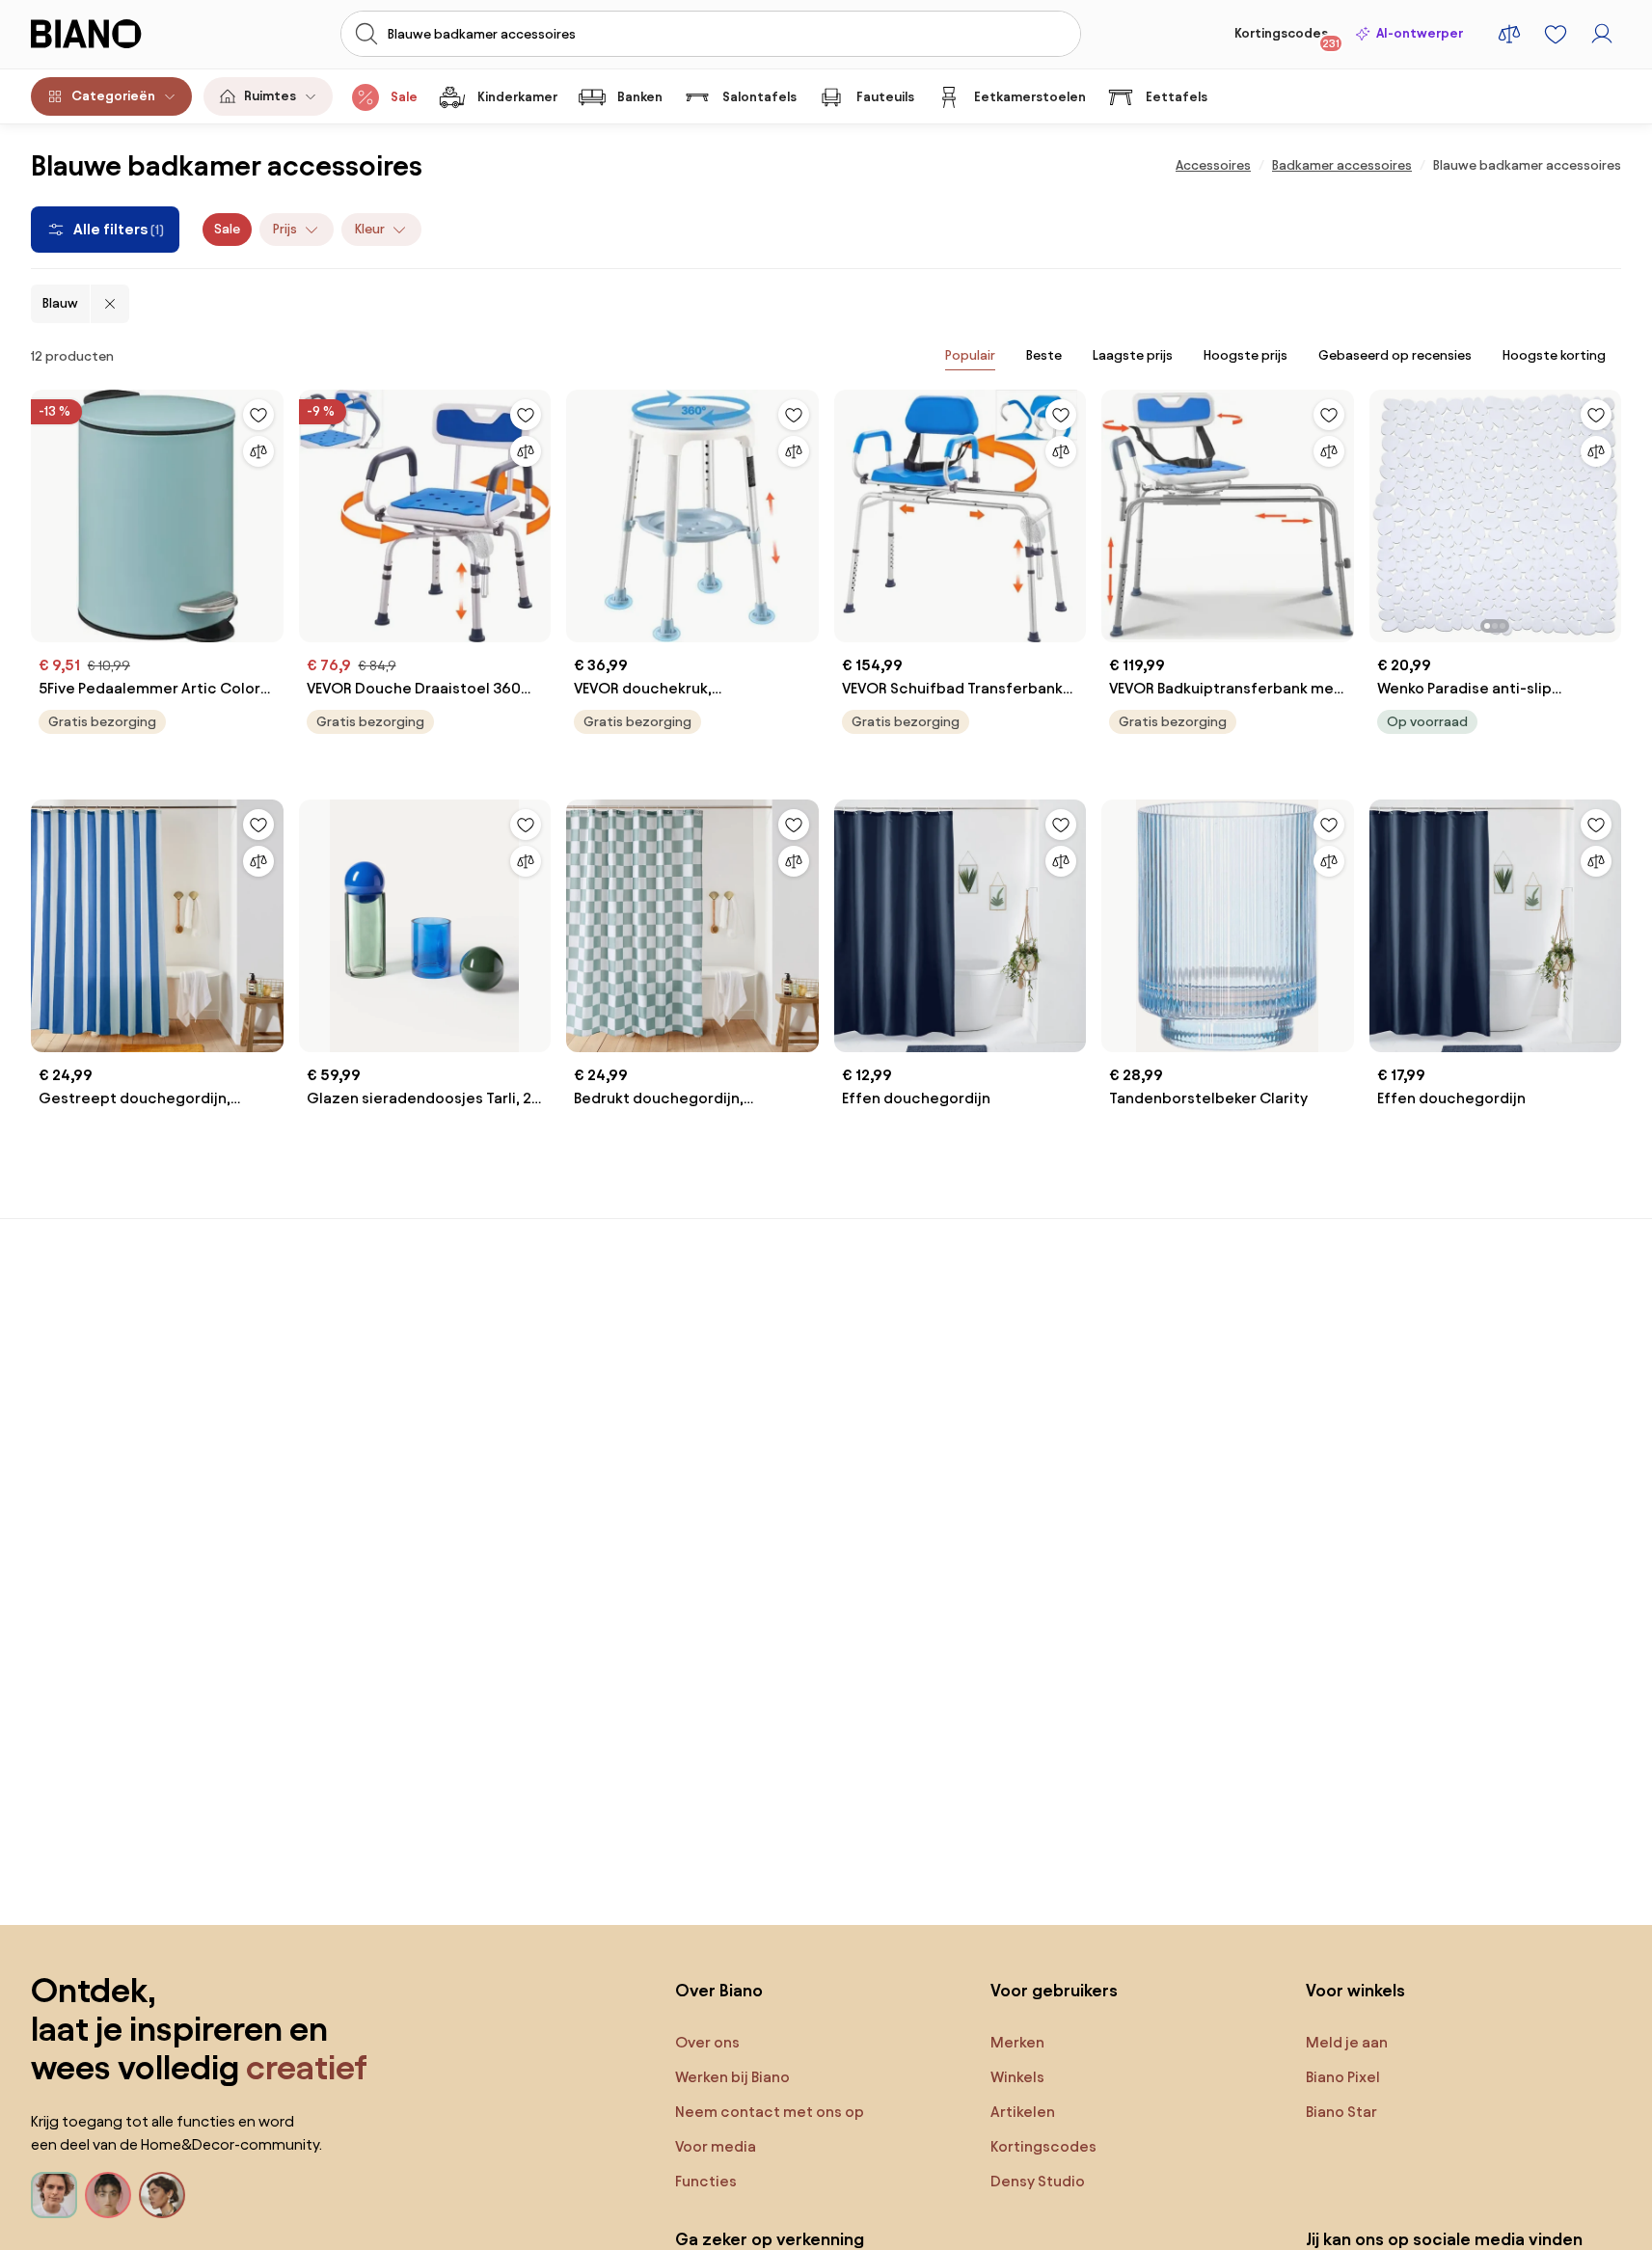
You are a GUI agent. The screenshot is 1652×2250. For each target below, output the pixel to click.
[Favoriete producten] (1556, 34)
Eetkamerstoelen (1030, 97)
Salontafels (759, 97)
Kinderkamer (517, 97)
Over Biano (719, 1990)
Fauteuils (885, 97)
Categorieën (113, 96)
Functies (706, 2181)
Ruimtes (270, 96)
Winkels (1017, 2077)
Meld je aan (1347, 2042)
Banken (640, 97)
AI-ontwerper (1420, 33)
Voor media (716, 2146)
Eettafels (1177, 97)
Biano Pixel (1343, 2077)
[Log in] (1602, 34)
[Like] (258, 415)
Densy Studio (1038, 2181)
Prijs (285, 229)
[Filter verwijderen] (110, 304)
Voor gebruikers (1054, 1990)
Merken (1017, 2042)
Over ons (707, 2042)
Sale (404, 97)
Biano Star (1341, 2112)
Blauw (60, 303)
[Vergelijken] (258, 451)
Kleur (370, 229)
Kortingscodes (1287, 38)
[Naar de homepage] (114, 34)
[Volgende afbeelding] (1606, 510)
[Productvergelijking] (1509, 34)
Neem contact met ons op (770, 2112)
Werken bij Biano (732, 2077)
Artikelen (1023, 2112)
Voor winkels (1355, 1990)
